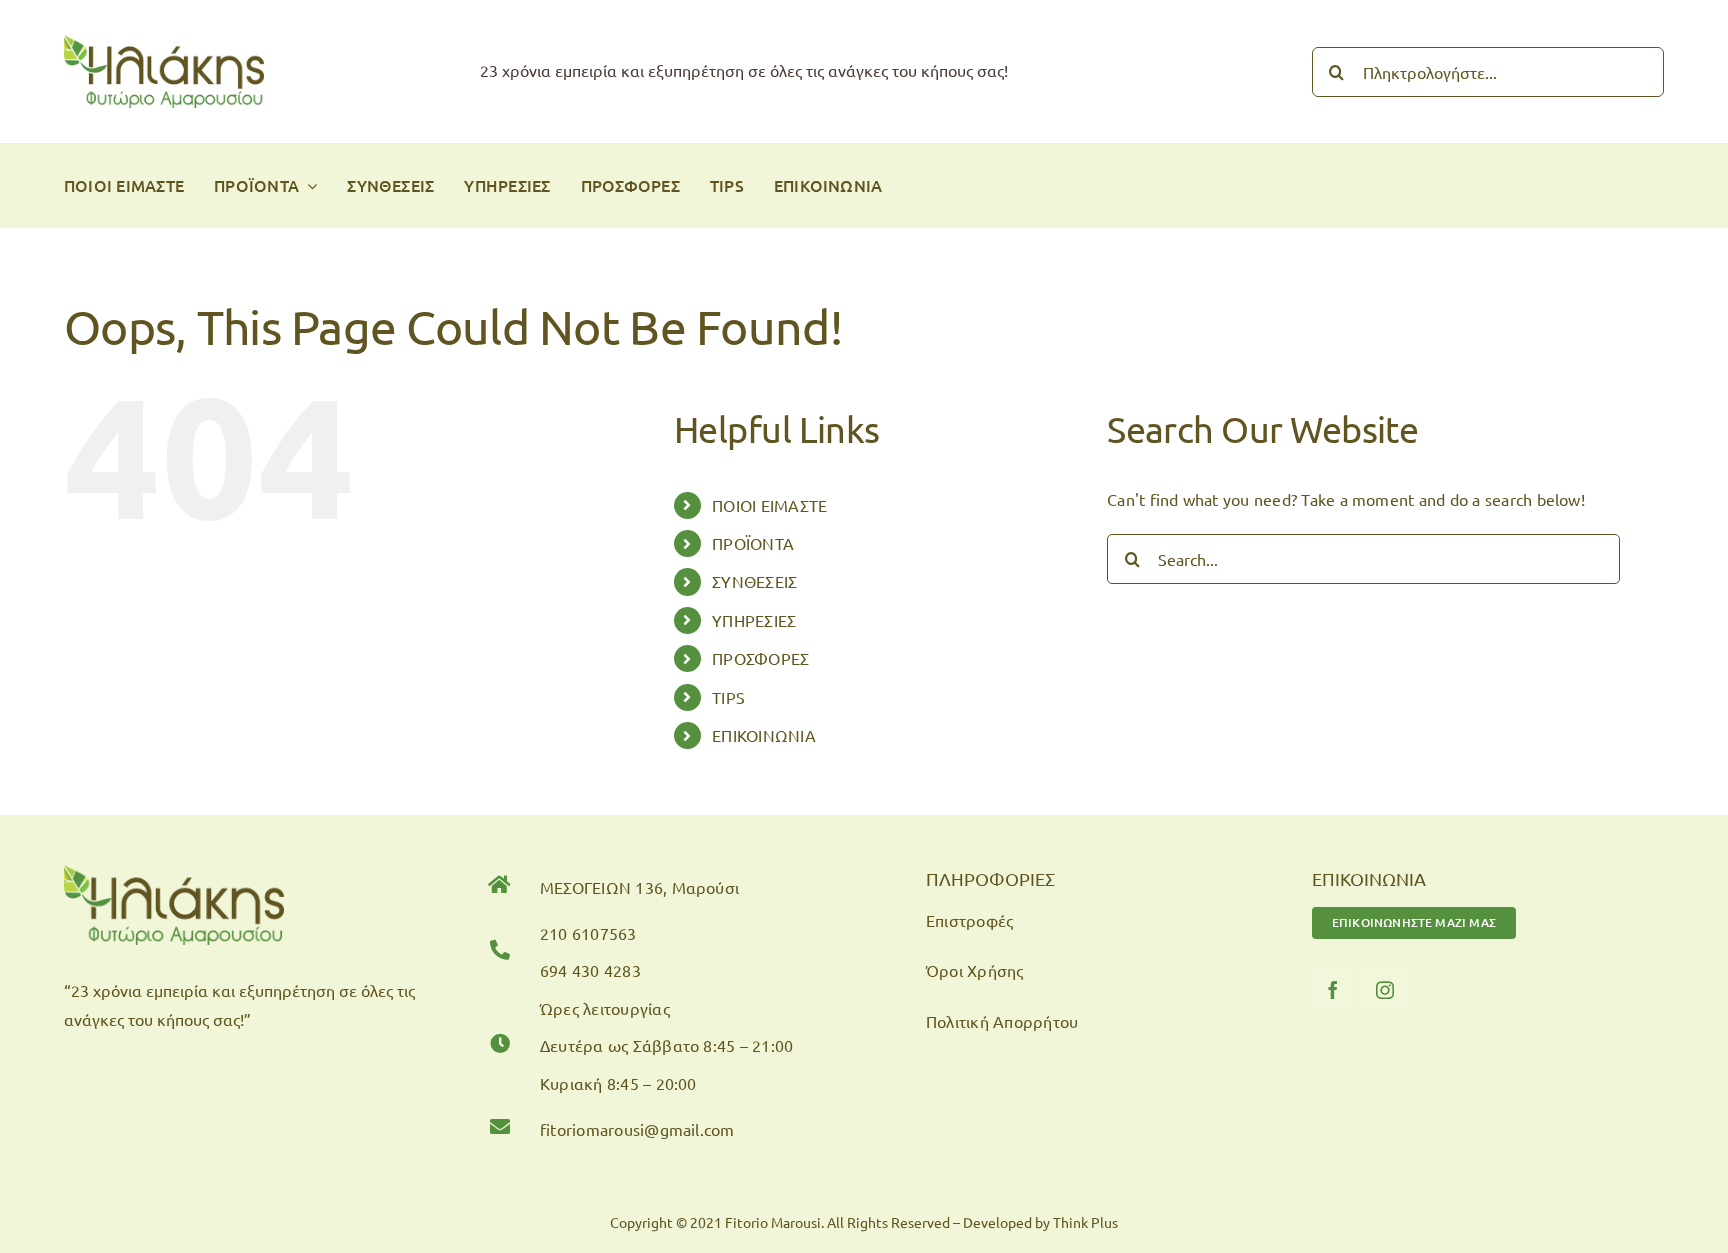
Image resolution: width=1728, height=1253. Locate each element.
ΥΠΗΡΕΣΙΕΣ (754, 620)
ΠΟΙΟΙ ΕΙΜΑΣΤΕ (769, 505)
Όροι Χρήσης (975, 970)
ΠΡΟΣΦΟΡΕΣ (760, 658)
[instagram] (1385, 990)
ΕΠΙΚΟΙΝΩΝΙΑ (764, 735)
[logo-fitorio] (164, 43)
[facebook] (1333, 990)
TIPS (728, 697)
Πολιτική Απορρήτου (1002, 1021)
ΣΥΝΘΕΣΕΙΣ (754, 581)
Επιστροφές (969, 920)
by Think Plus (1076, 1222)
